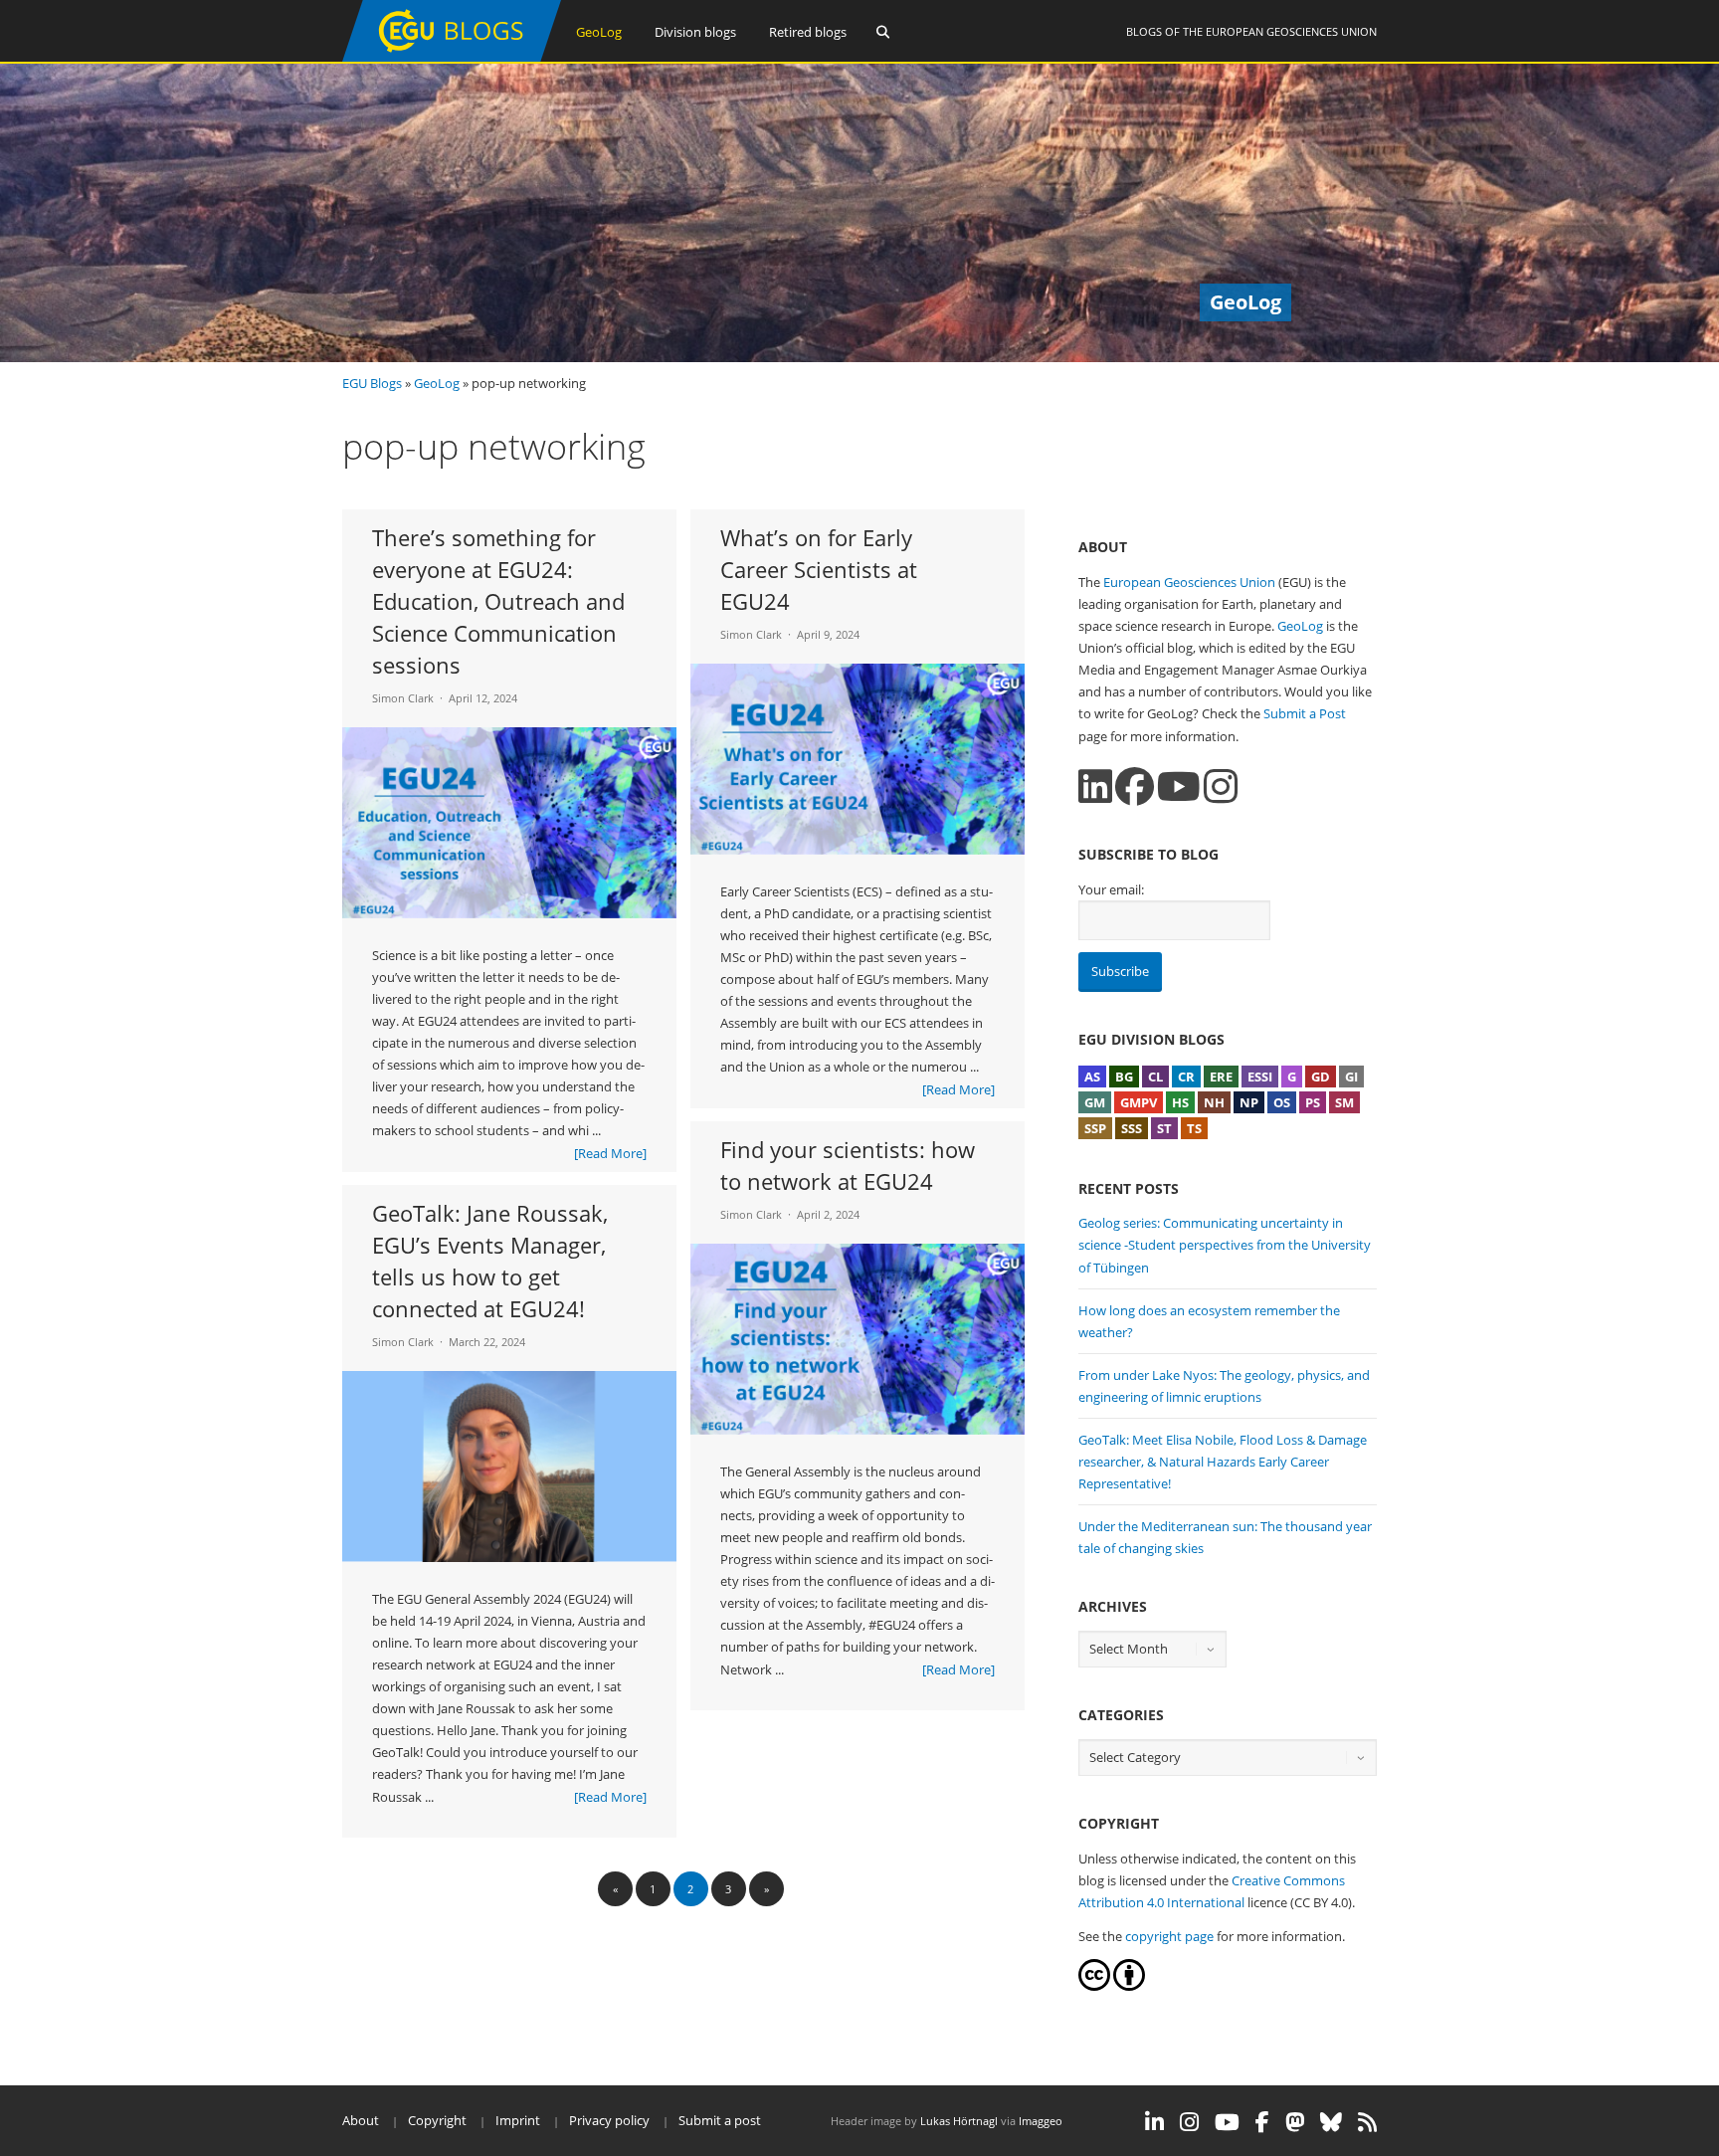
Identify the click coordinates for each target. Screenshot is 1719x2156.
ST (1164, 1128)
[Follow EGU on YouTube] (1227, 2122)
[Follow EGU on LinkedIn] (1154, 2122)
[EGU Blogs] (452, 57)
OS (1282, 1102)
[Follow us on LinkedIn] (1095, 786)
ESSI (1260, 1077)
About (361, 2120)
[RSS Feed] (1367, 2122)
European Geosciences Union (1291, 31)
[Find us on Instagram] (1221, 786)
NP (1249, 1102)
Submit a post (720, 2120)
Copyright (437, 2120)
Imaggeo (1041, 2121)
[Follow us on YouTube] (1179, 786)
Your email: (1111, 889)
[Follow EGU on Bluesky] (1331, 2122)
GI (1351, 1077)
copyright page (1169, 1936)
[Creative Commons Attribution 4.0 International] (1094, 1986)
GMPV (1139, 1102)
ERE (1221, 1077)
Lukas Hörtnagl (959, 2121)
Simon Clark (403, 698)
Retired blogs (808, 32)
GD (1321, 1077)
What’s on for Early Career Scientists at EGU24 (819, 569)
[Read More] (610, 1153)
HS (1180, 1102)
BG (1124, 1077)
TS (1194, 1128)
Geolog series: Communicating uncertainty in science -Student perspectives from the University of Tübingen (1225, 1245)
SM (1344, 1102)
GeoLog (599, 32)
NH (1214, 1102)
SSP (1095, 1128)
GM (1095, 1102)
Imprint (518, 2120)
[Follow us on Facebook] (1135, 786)
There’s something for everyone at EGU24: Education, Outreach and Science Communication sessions (498, 601)
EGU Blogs (372, 383)
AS (1092, 1077)
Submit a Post (1305, 713)
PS (1313, 1102)
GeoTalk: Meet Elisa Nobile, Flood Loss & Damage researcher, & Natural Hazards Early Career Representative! (1223, 1462)
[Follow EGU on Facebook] (1262, 2122)
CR (1186, 1077)
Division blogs (695, 32)
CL (1155, 1077)
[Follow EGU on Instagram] (1189, 2122)
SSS (1132, 1128)
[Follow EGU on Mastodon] (1295, 2122)
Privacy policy (609, 2120)
